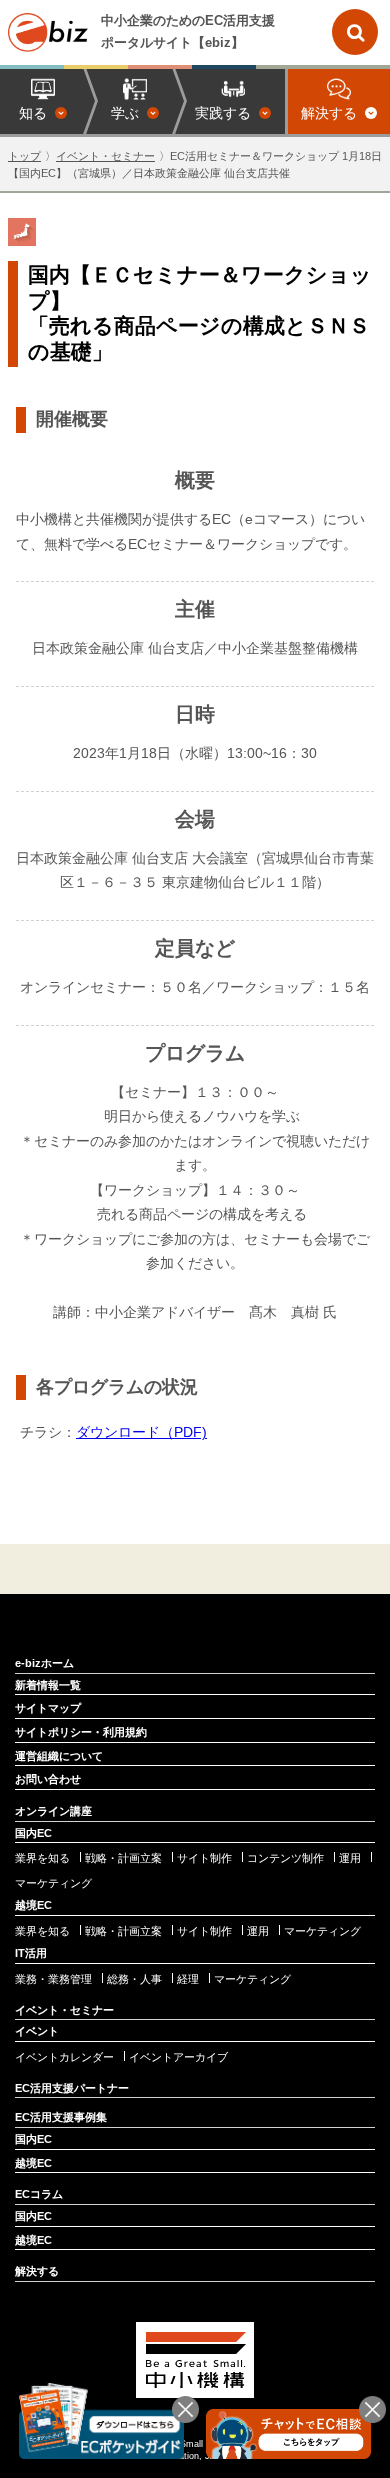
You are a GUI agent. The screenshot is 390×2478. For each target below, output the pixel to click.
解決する (37, 2271)
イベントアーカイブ (178, 2057)
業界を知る (42, 1858)
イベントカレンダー (64, 2057)
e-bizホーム (44, 1663)
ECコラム (39, 2194)
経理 (188, 1979)
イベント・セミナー (105, 156)
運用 (350, 1858)
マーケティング (53, 1883)
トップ (24, 156)
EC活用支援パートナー (72, 2088)
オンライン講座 (53, 1811)
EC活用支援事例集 (61, 2117)
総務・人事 (134, 1979)
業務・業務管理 (53, 1979)
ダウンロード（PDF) (141, 1432)
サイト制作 (204, 1858)
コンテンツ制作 (285, 1858)
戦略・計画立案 (123, 1858)
